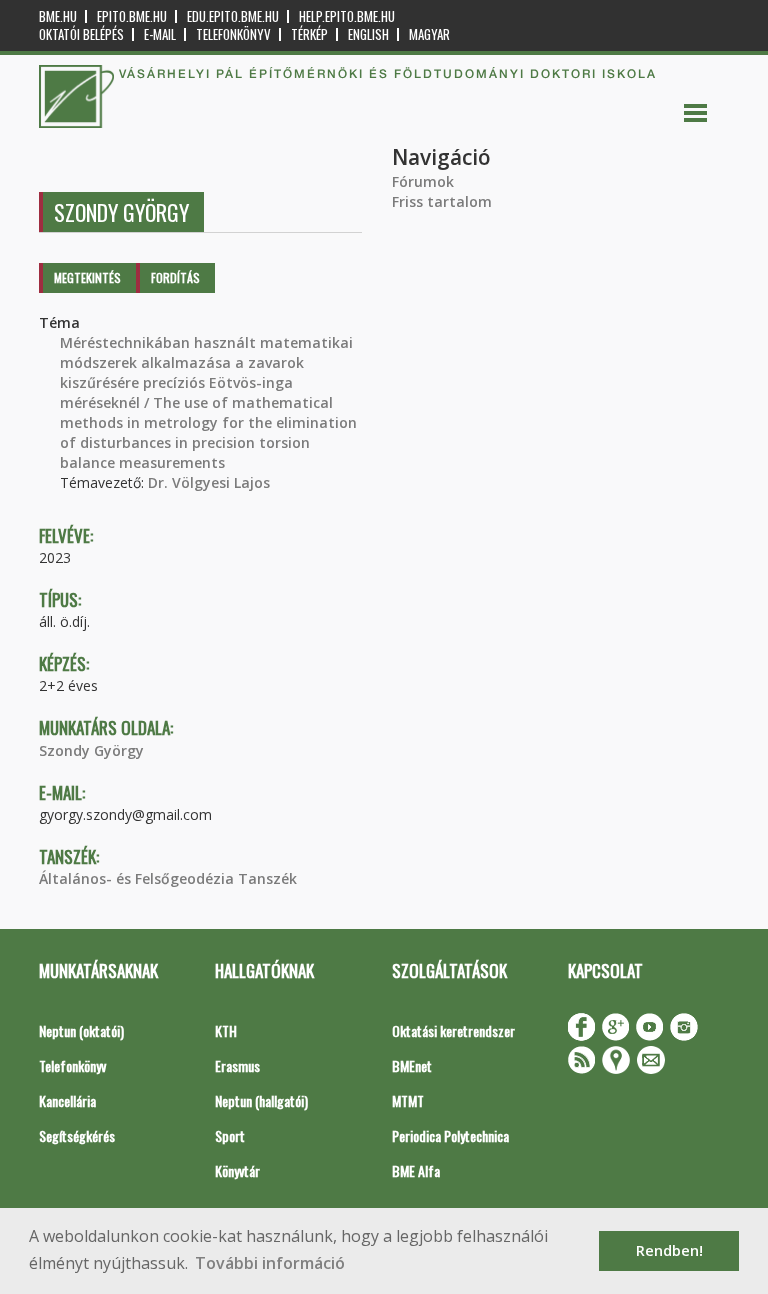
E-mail (160, 34)
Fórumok (423, 181)
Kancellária (67, 1100)
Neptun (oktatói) (81, 1030)
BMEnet (412, 1065)
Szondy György (91, 750)
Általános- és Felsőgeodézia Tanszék (168, 878)
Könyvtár (237, 1170)
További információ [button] (270, 1263)
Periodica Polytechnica (450, 1135)
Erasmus (237, 1065)
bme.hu (58, 16)
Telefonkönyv (233, 34)
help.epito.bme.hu (347, 16)
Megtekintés (87, 277)
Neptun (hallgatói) (261, 1100)
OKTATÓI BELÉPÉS (81, 34)
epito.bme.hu (132, 16)
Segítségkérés (77, 1135)
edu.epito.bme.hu (233, 16)
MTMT (408, 1100)
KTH (226, 1030)
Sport (230, 1135)
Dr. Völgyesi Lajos (209, 482)
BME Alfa (416, 1170)
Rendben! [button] (669, 1250)
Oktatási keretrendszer (453, 1030)
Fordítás (175, 277)
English (368, 34)
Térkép (309, 34)
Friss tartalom (442, 201)
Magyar (429, 34)
